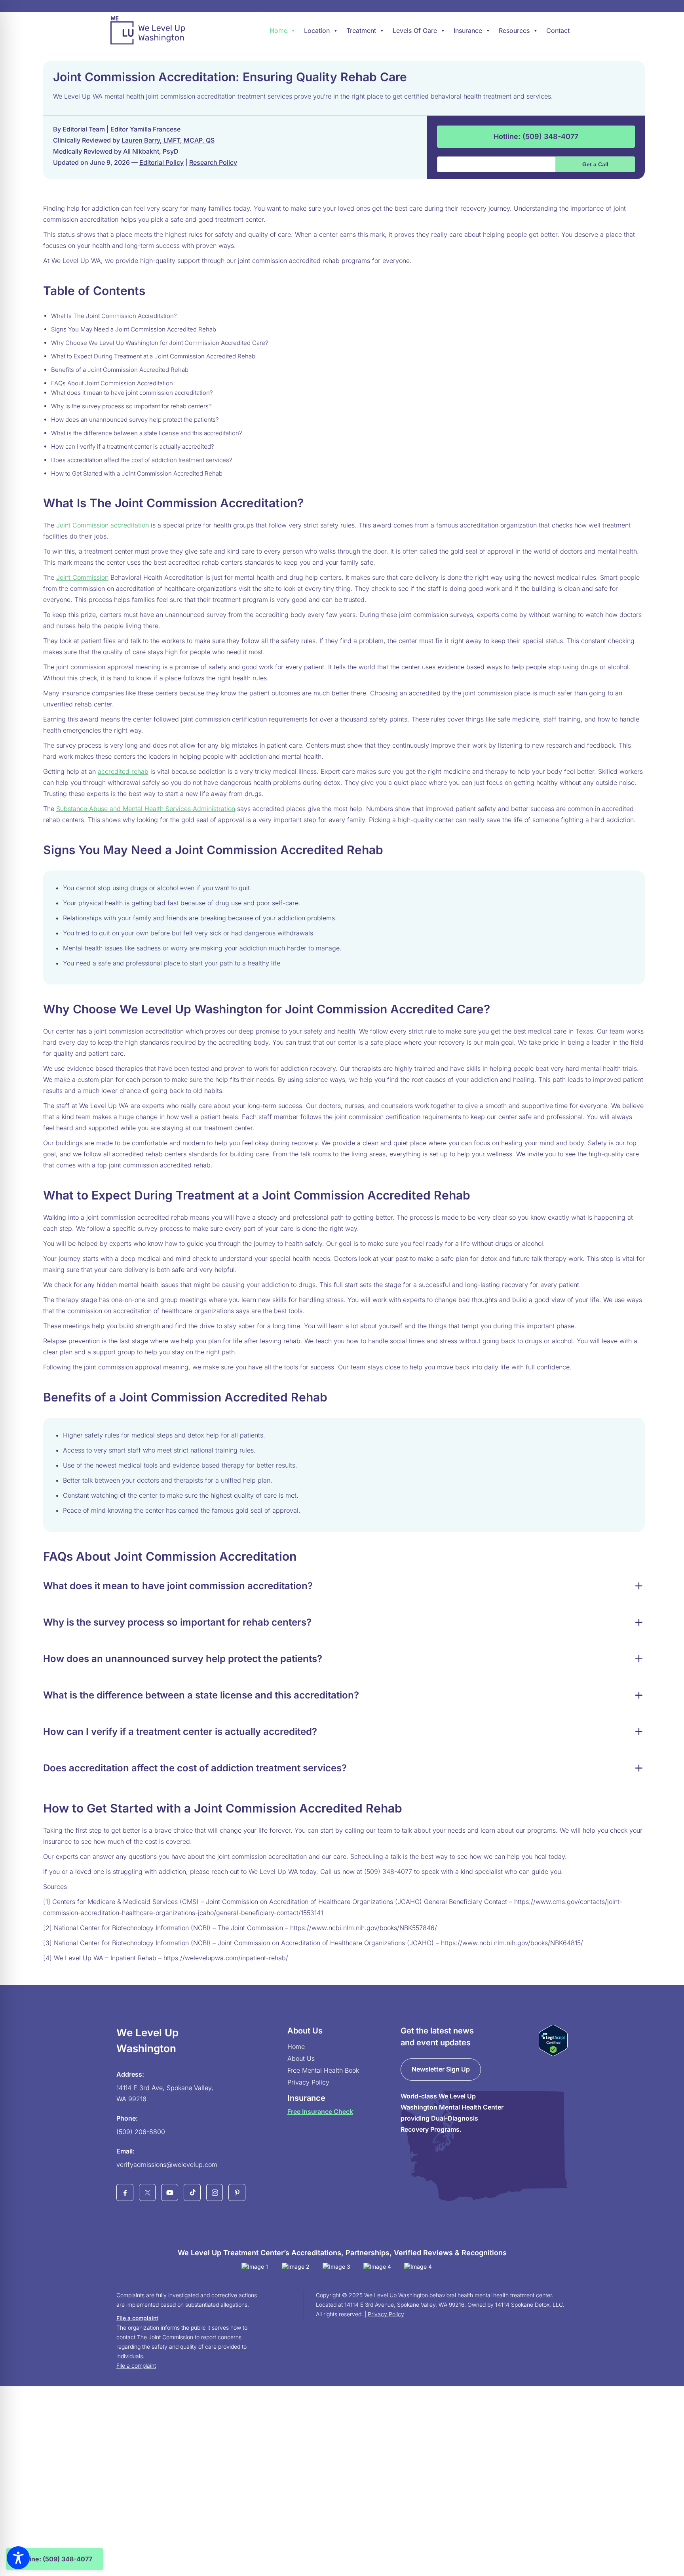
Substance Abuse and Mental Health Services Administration (146, 809)
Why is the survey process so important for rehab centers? (131, 406)
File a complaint (137, 2318)
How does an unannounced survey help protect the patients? (135, 420)
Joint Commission (82, 577)
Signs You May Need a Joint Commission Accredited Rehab (134, 329)
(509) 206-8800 (141, 2132)
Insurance (468, 30)
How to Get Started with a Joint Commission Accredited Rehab (137, 473)
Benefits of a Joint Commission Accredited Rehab (120, 370)
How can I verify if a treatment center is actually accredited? (133, 446)
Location (317, 30)
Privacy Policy (308, 2082)
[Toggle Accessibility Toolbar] (18, 2558)
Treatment (361, 30)
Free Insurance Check (320, 2111)
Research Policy (213, 162)
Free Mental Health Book (323, 2070)
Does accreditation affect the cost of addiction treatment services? (142, 460)
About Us (301, 2058)
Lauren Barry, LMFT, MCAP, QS (168, 140)
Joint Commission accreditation (103, 525)
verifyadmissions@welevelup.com (167, 2165)
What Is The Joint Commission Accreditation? (114, 316)
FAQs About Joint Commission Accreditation (112, 383)
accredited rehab (123, 771)
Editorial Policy (161, 162)
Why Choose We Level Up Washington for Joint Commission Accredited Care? (160, 343)
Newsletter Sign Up (441, 2069)
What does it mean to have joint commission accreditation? (132, 393)
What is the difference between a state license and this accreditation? (147, 433)
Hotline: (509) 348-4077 (536, 136)
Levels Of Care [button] (415, 30)
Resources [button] (514, 30)
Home (278, 30)
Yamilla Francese (155, 129)
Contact (558, 30)
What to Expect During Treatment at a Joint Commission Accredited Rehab (153, 356)
